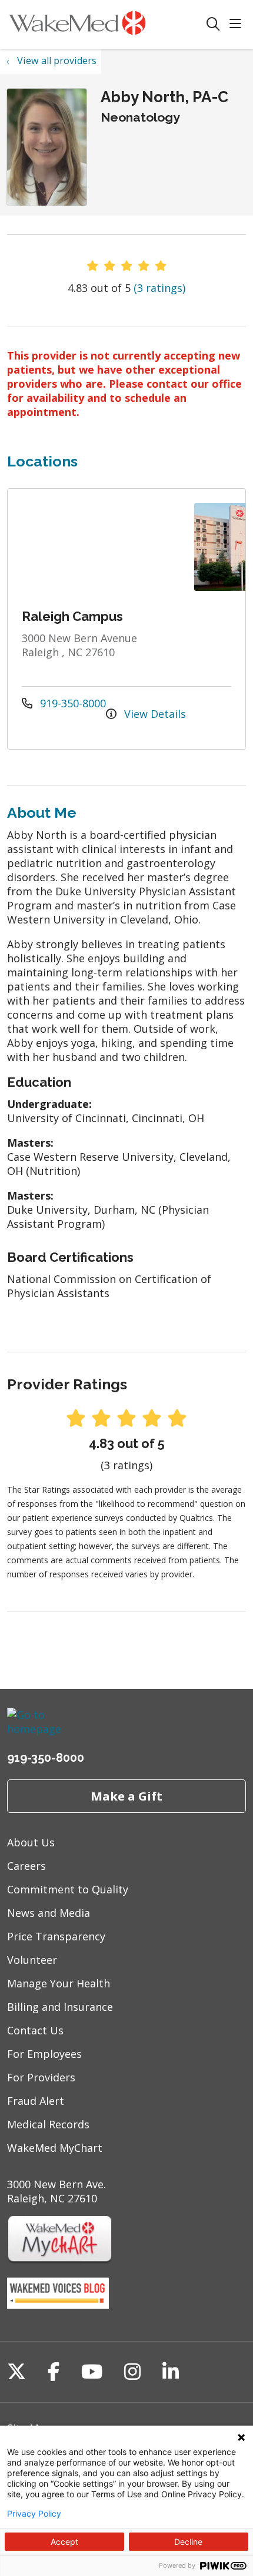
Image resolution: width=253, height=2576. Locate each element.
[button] (238, 24)
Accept (64, 2542)
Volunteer (32, 1960)
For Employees (44, 2054)
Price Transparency (56, 1936)
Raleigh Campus (72, 616)
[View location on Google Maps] (101, 547)
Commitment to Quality (68, 1889)
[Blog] (58, 2305)
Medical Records (48, 2124)
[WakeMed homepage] (106, 24)
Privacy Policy (34, 2514)
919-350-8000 (71, 703)
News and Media (49, 1913)
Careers (26, 1866)
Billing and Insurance (60, 2007)
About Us (31, 1842)
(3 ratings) (159, 288)
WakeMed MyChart (55, 2148)
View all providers (57, 61)
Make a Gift (126, 1796)
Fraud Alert (36, 2101)
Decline (188, 2542)
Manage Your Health (59, 1983)
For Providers (41, 2077)
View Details (154, 714)
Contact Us (35, 2030)
